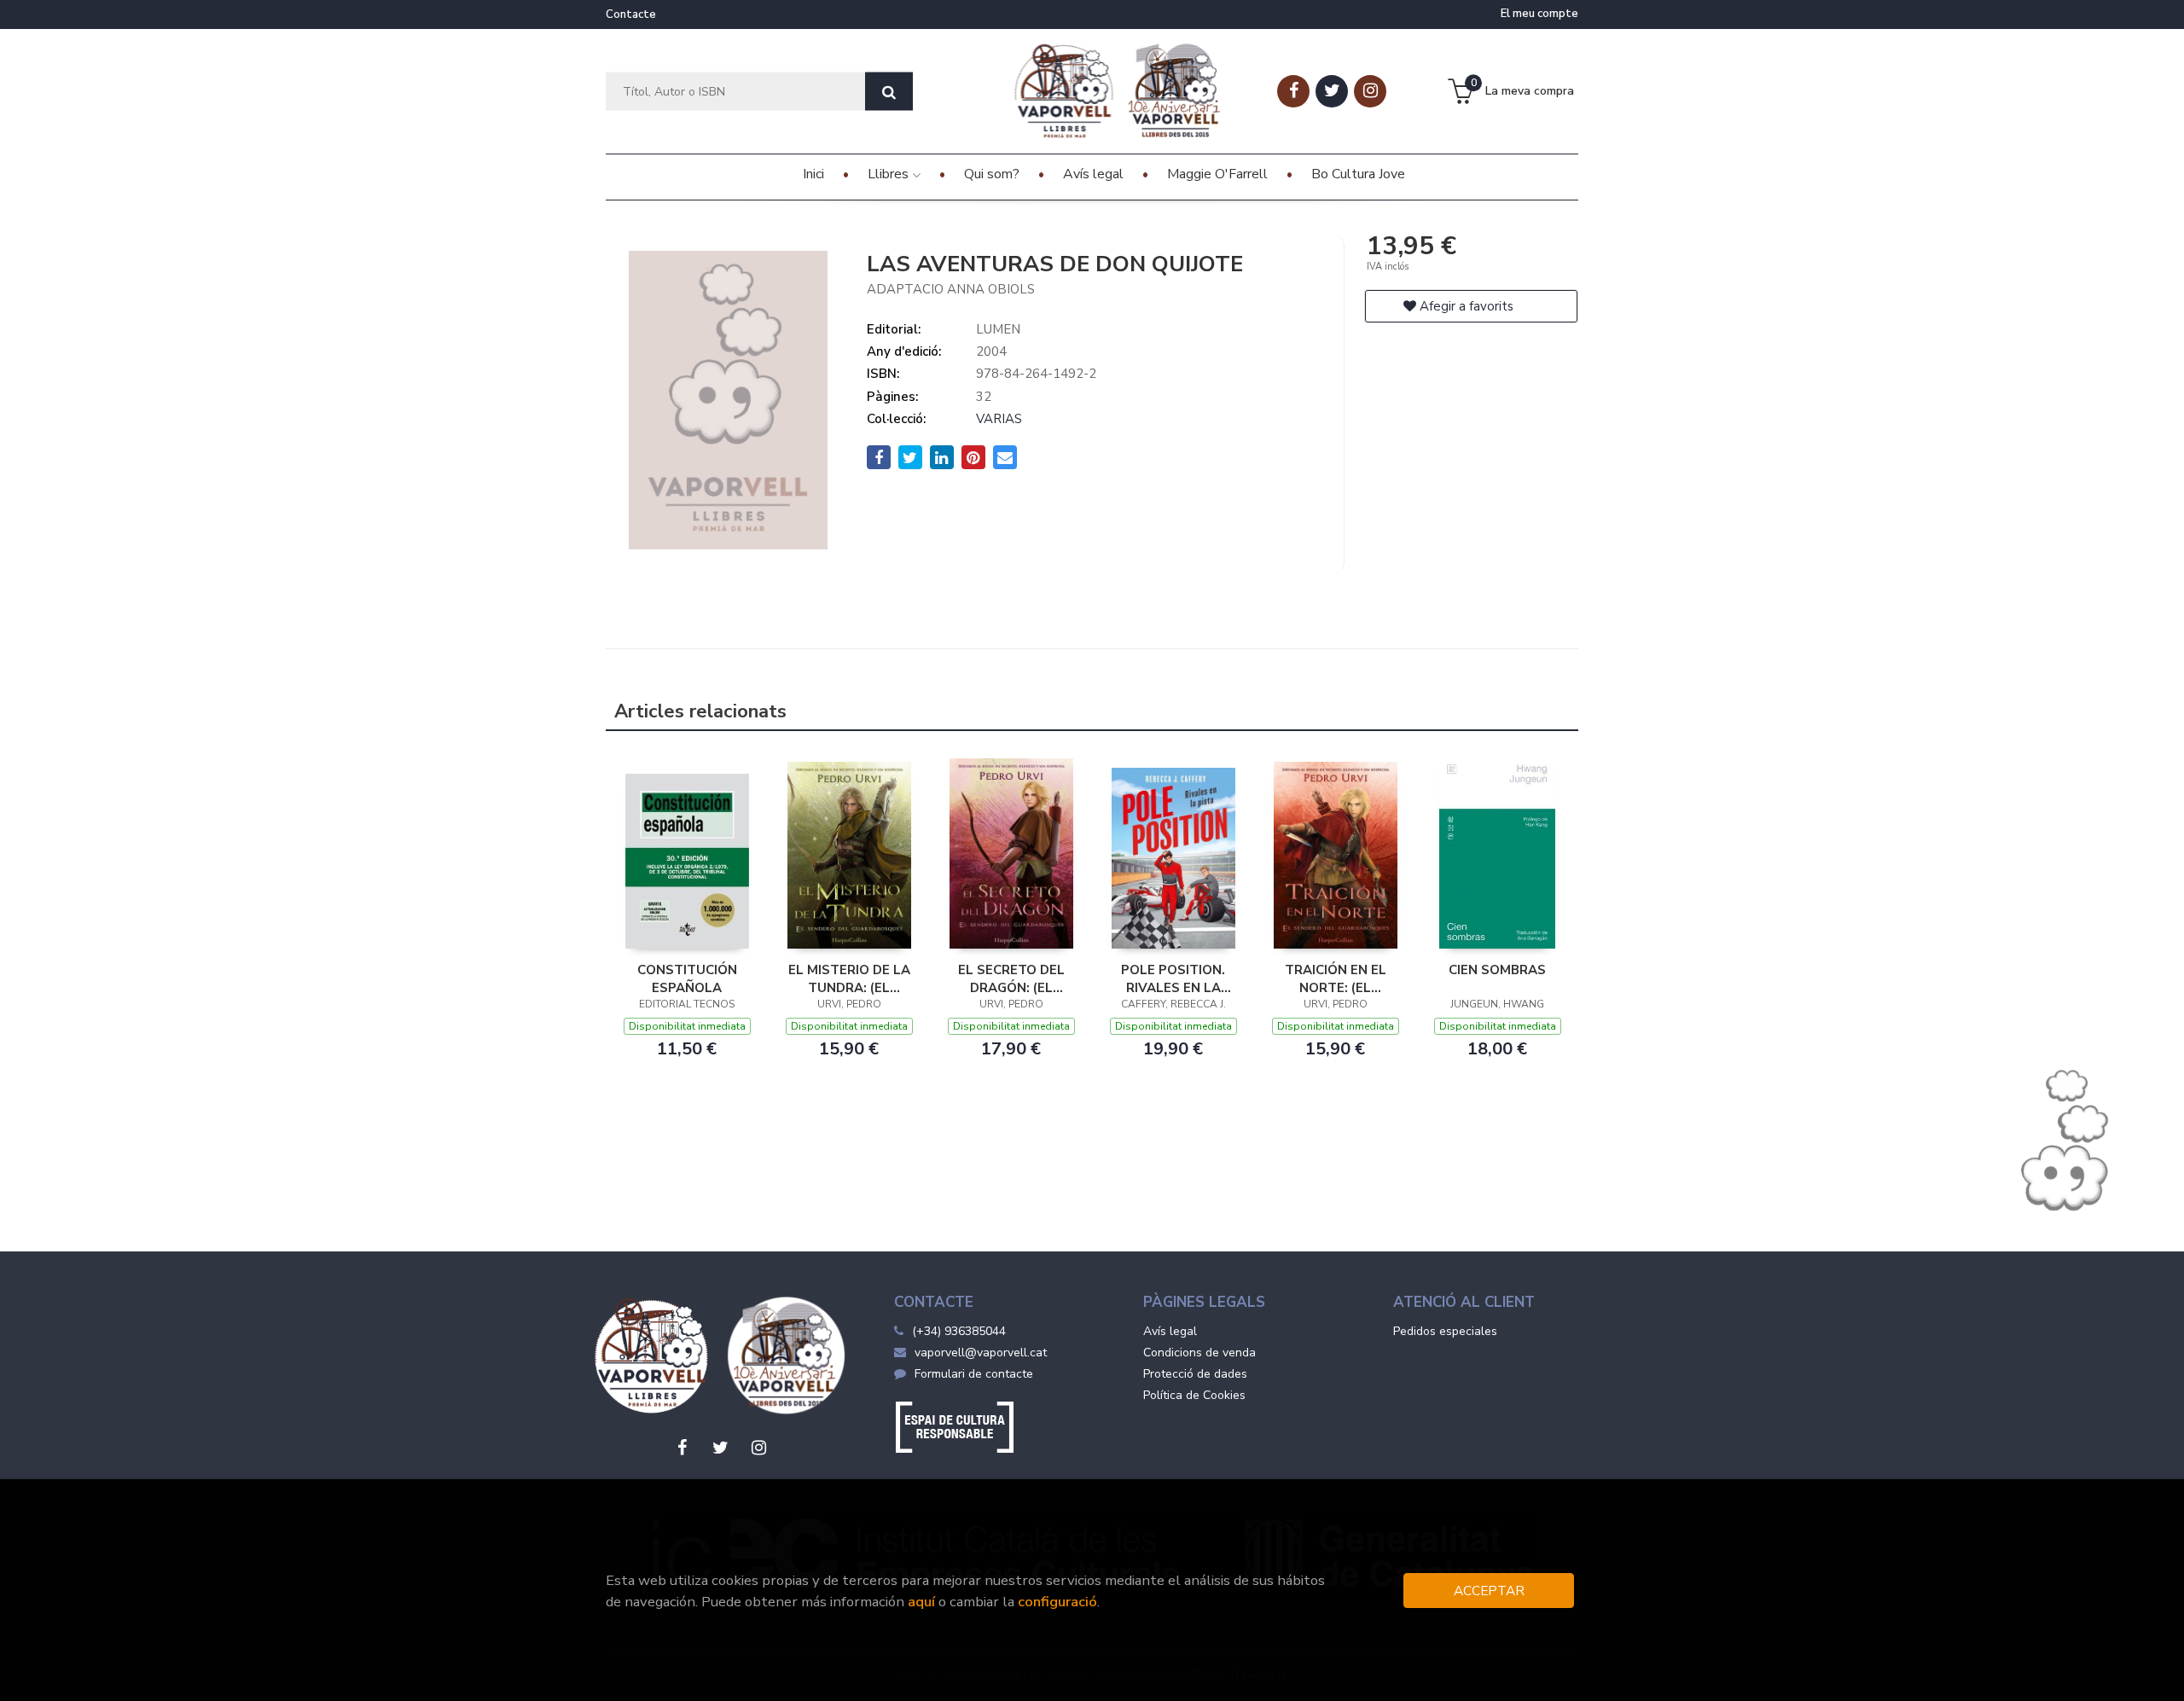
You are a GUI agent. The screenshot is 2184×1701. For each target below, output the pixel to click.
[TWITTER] (1332, 91)
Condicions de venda (1199, 1353)
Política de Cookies (1194, 1395)
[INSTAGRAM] (1370, 91)
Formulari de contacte (974, 1374)
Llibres (890, 174)
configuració (1057, 1602)
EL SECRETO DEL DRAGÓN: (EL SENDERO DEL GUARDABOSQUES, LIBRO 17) (1011, 978)
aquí (921, 1602)
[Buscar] (889, 92)
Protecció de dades (1195, 1374)
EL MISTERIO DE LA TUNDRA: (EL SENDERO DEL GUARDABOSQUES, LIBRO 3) (849, 978)
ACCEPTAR (1489, 1591)
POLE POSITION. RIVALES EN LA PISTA (1173, 978)
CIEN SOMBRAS (1497, 970)
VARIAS (999, 419)
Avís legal (1170, 1331)
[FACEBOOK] (1293, 91)
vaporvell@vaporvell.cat (981, 1353)
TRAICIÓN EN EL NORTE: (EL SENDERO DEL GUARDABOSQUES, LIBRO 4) (1336, 978)
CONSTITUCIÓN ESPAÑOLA (687, 978)
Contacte (631, 15)
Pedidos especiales (1445, 1331)
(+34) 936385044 (959, 1331)
